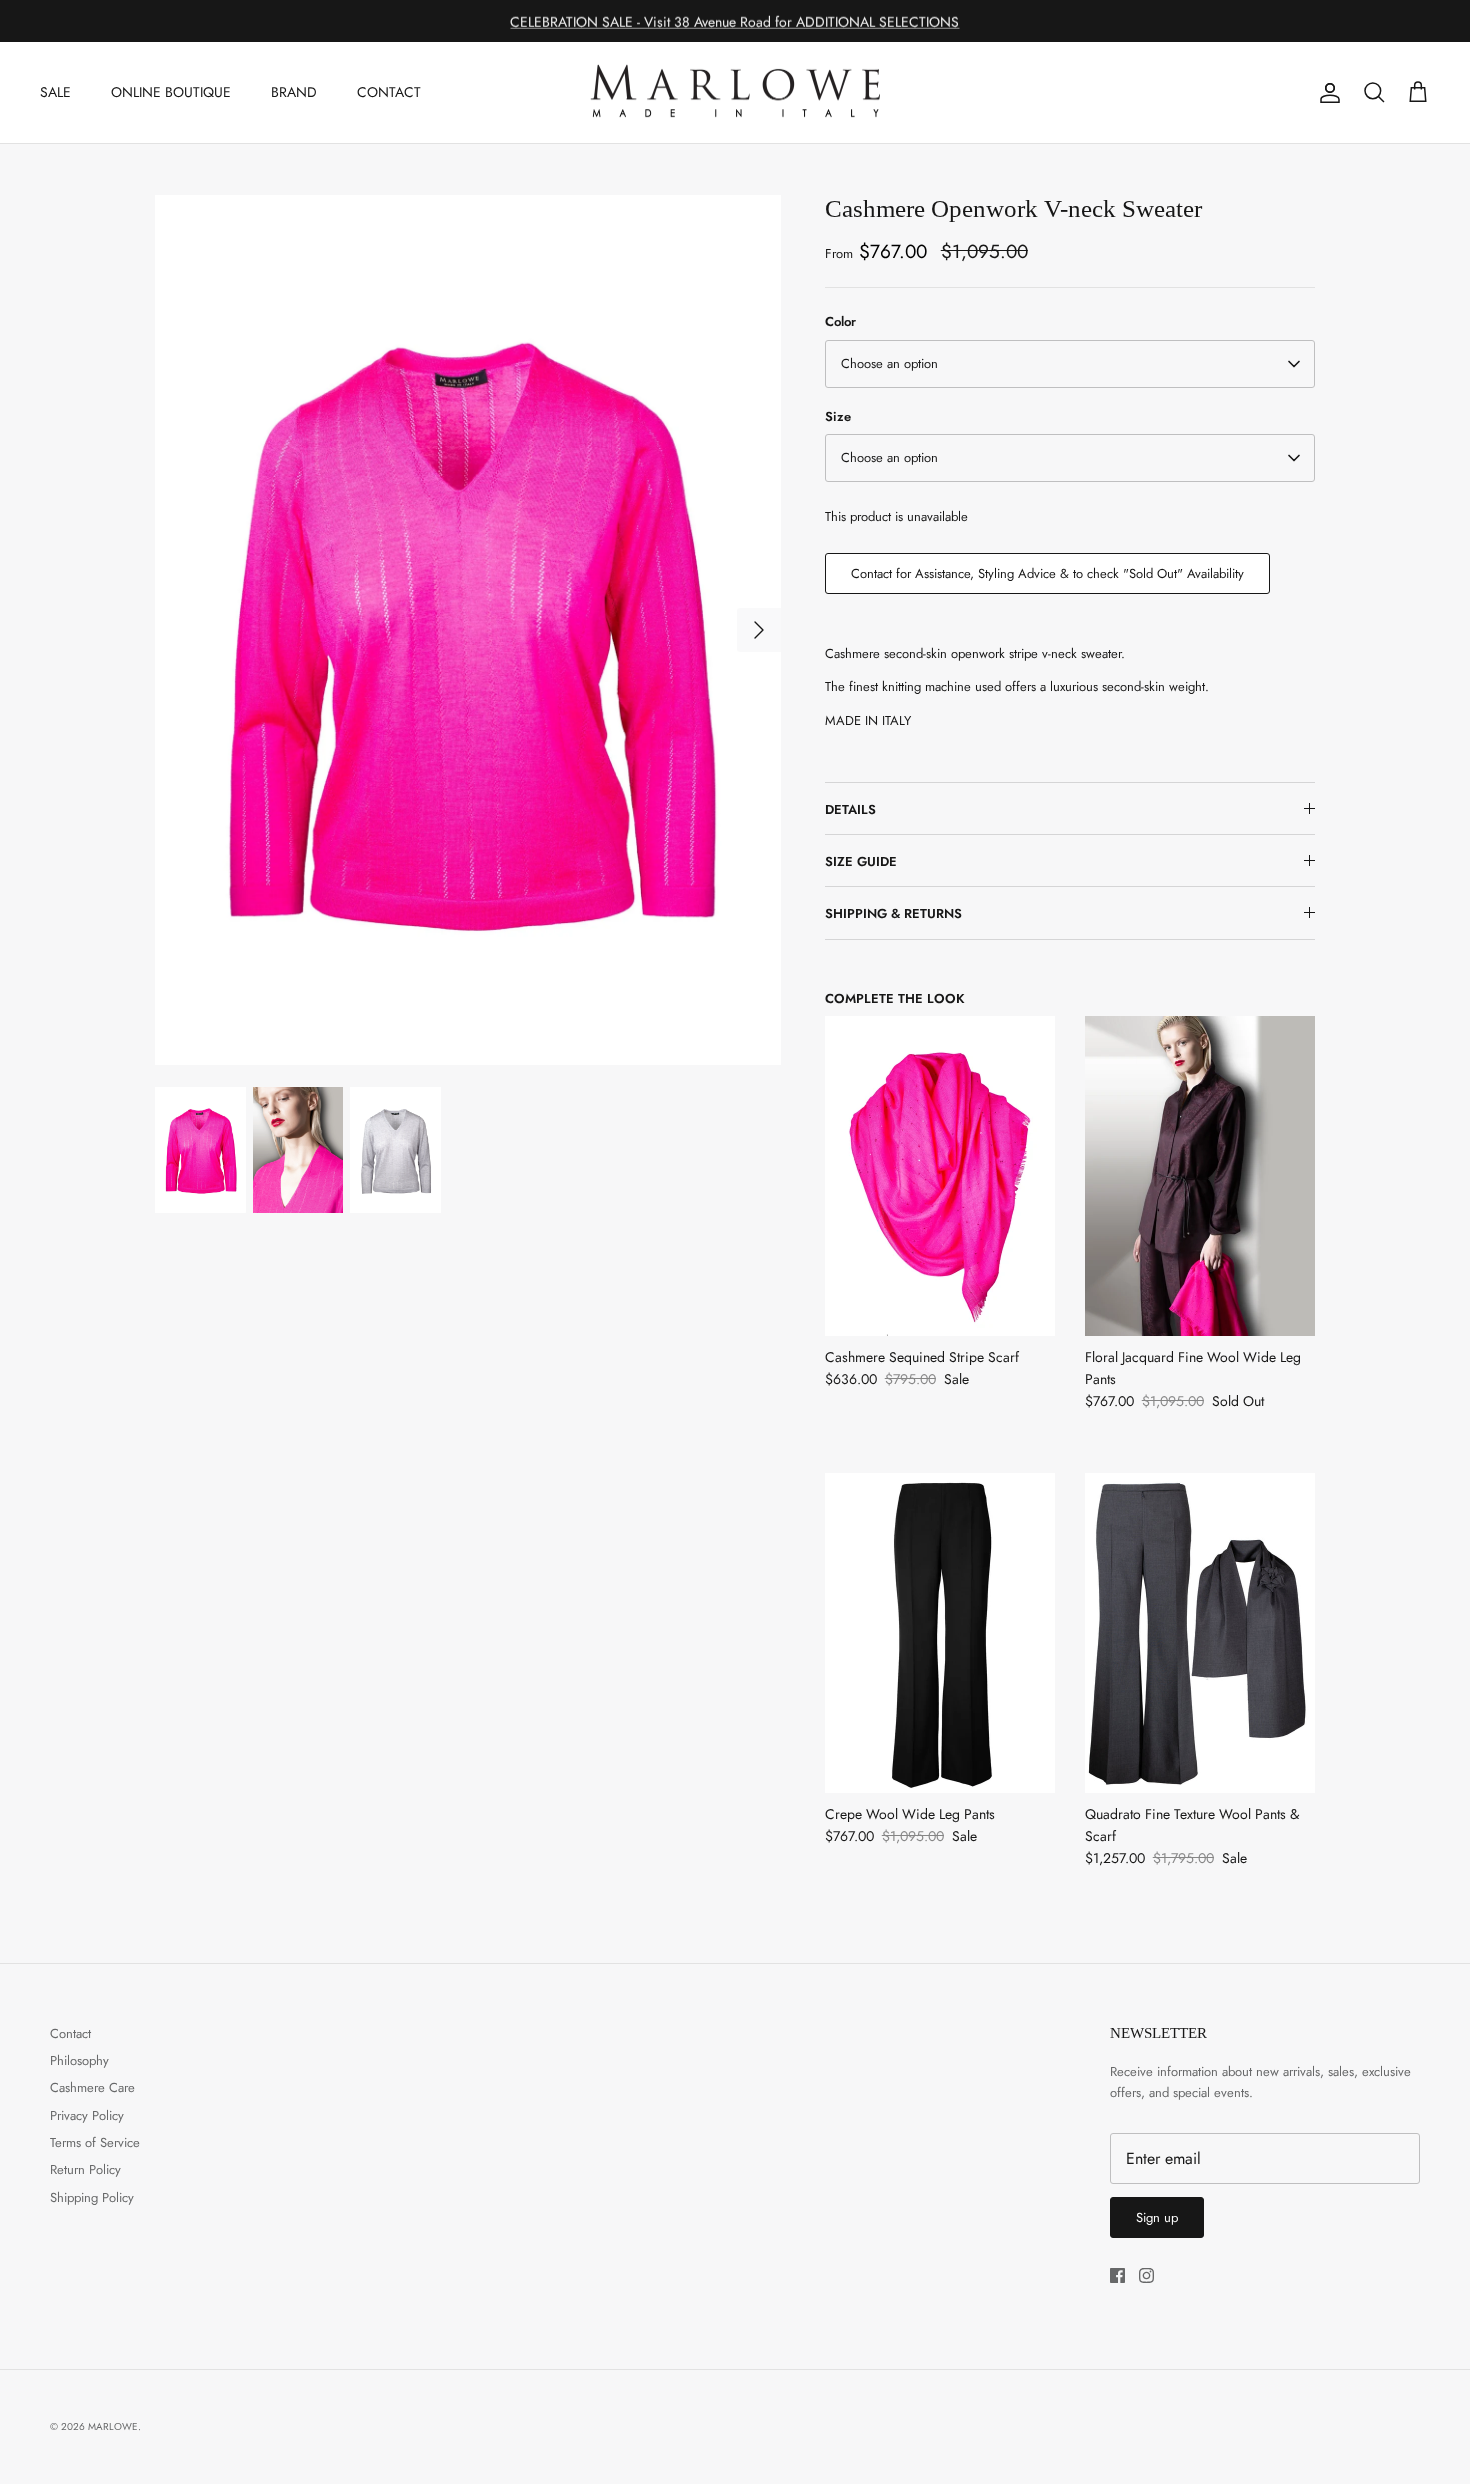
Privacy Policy (87, 2115)
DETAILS (850, 809)
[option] (468, 629)
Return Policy (85, 2169)
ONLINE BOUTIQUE (171, 92)
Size (838, 417)
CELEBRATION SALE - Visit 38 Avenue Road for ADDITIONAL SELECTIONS (734, 21)
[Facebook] (1117, 2275)
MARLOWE (113, 2426)
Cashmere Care (92, 2087)
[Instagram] (1146, 2275)
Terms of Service (95, 2142)
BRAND (294, 92)
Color (840, 322)
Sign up (1157, 2217)
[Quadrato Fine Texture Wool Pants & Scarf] (1200, 1633)
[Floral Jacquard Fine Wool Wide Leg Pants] (1200, 1176)
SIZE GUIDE (861, 861)
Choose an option (889, 363)
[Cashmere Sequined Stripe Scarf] (940, 1176)
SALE (55, 92)
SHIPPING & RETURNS (893, 913)
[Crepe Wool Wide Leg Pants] (940, 1633)
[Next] (759, 630)
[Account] (1326, 93)
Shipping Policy (92, 2197)
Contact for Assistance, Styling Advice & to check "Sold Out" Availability (1047, 573)
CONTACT (389, 92)
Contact (70, 2033)
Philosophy (79, 2060)
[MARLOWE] (735, 93)
